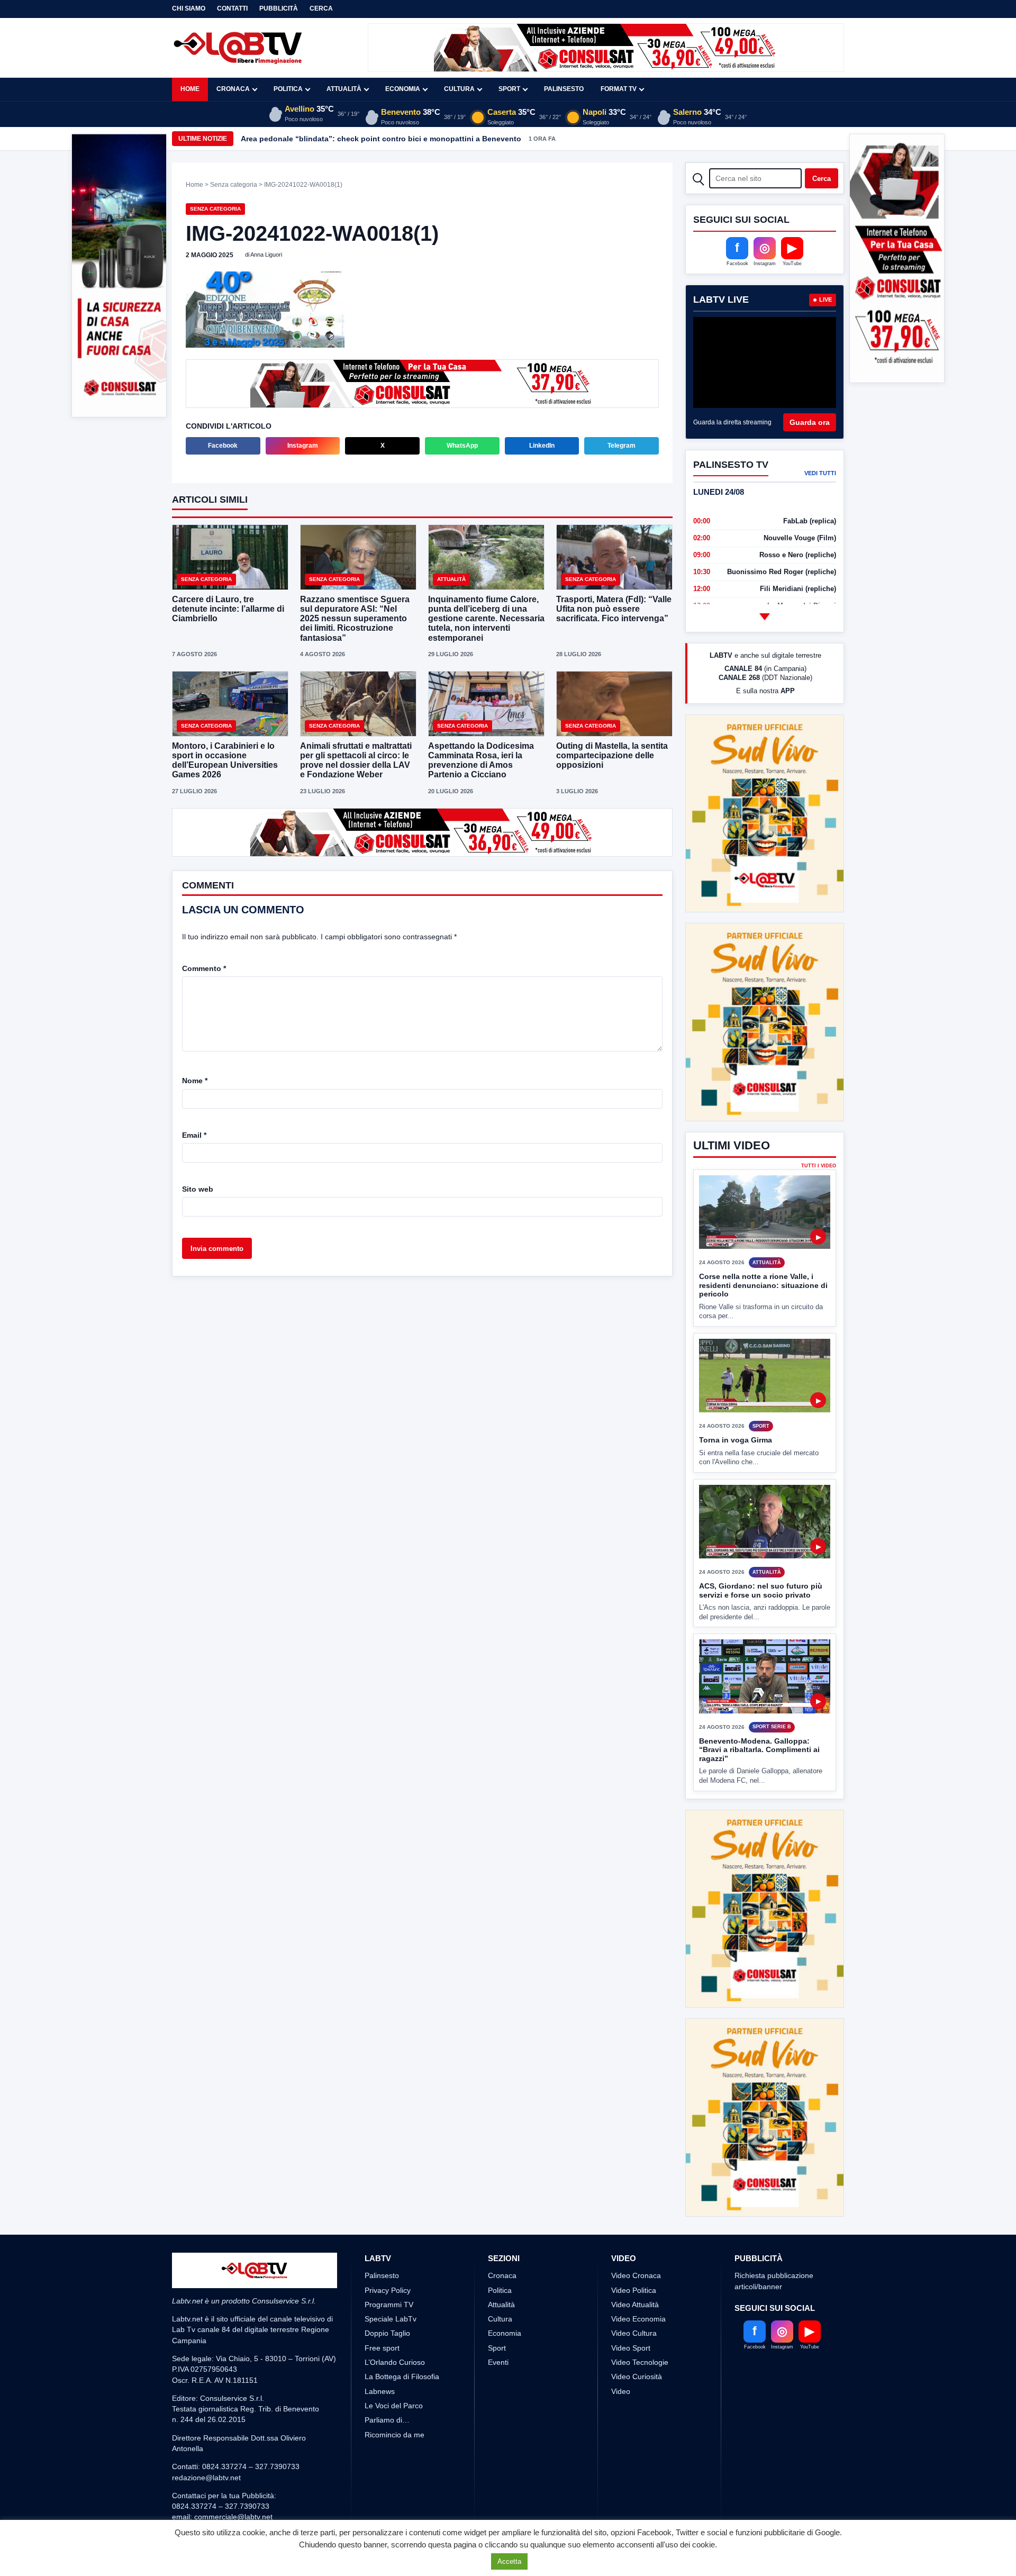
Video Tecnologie (640, 2323)
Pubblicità (279, 8)
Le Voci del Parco (394, 2366)
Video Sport (631, 2308)
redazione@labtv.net (206, 2438)
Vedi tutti (820, 473)
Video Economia (638, 2280)
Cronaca (233, 89)
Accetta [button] (509, 2561)
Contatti (232, 8)
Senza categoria (234, 185)
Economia (403, 89)
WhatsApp (462, 445)
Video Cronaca (636, 2236)
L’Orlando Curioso (395, 2323)
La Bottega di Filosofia (402, 2337)
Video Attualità (635, 2265)
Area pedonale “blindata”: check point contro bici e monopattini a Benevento (381, 139)
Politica (288, 89)
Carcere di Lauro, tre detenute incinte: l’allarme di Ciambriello (228, 608)
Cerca (321, 8)
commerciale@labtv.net (233, 2478)
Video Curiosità (637, 2337)
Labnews (380, 2352)
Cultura (459, 89)
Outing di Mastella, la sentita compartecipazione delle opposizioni (612, 754)
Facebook (223, 445)
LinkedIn (542, 445)
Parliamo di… (387, 2381)
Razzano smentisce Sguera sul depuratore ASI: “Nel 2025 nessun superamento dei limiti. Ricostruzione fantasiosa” (355, 618)
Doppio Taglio (387, 2294)
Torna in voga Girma (736, 1401)
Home (190, 89)
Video (621, 2352)
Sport (509, 89)
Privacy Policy (388, 2251)
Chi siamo (189, 8)
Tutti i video (819, 1126)
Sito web (198, 1188)
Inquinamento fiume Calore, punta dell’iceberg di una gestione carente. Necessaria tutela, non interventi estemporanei (486, 618)
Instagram (303, 445)
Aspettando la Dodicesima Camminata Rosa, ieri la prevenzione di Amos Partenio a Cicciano (481, 759)
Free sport (382, 2308)
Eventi (498, 2323)
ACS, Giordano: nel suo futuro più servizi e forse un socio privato (761, 1551)
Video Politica (634, 2251)
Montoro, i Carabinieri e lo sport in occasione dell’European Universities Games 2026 (225, 759)
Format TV (619, 89)
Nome (195, 1080)
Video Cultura (634, 2294)
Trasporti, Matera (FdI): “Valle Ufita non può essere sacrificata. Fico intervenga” (614, 608)
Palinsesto (564, 89)
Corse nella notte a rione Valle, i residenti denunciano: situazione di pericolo (763, 1246)
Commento (204, 967)
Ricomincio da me (394, 2395)
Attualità (344, 89)
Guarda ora (810, 422)
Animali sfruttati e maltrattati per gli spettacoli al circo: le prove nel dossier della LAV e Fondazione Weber (356, 759)
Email (194, 1134)
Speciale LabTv (391, 2280)
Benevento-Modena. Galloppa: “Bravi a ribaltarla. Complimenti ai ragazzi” (759, 1710)
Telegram (622, 445)
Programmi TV (389, 2265)
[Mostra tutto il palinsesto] (765, 616)
